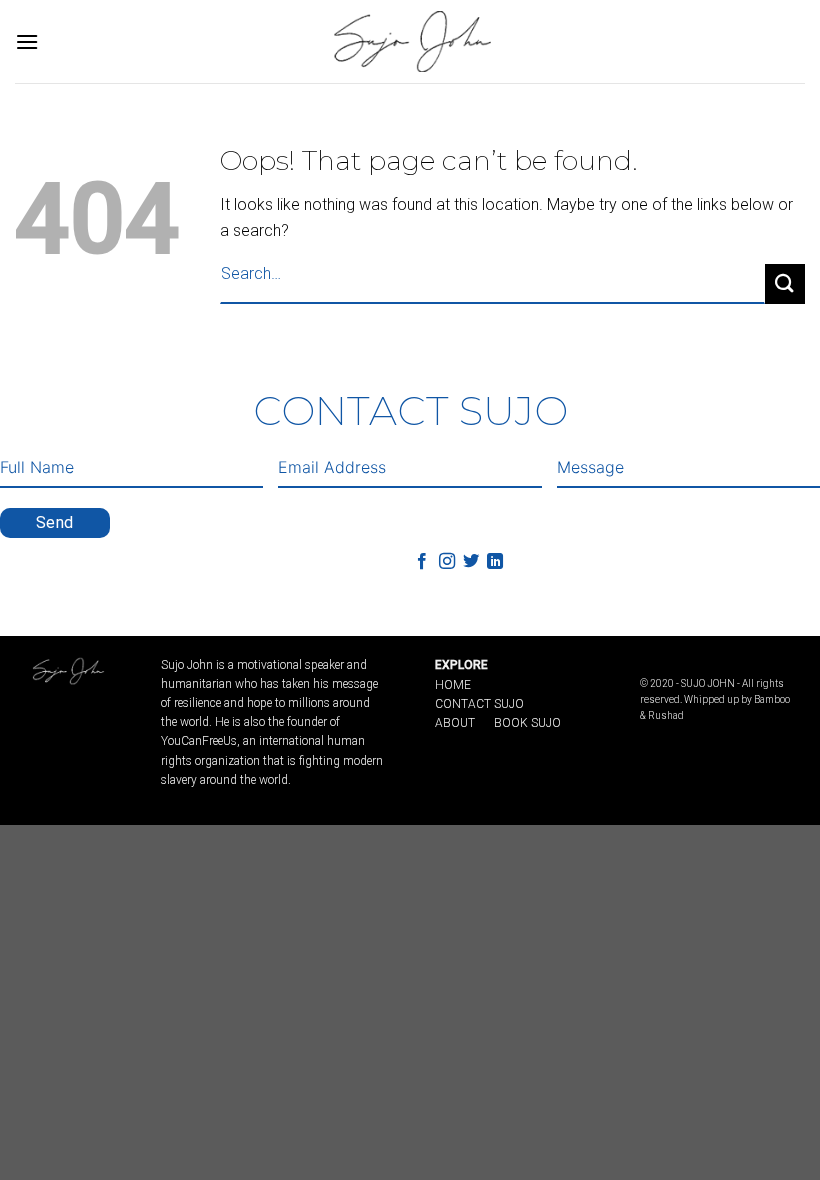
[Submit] (785, 283)
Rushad (666, 715)
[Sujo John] (410, 41)
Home (453, 685)
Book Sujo (527, 723)
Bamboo (772, 699)
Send (55, 522)
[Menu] (27, 41)
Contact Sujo (479, 704)
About (455, 723)
